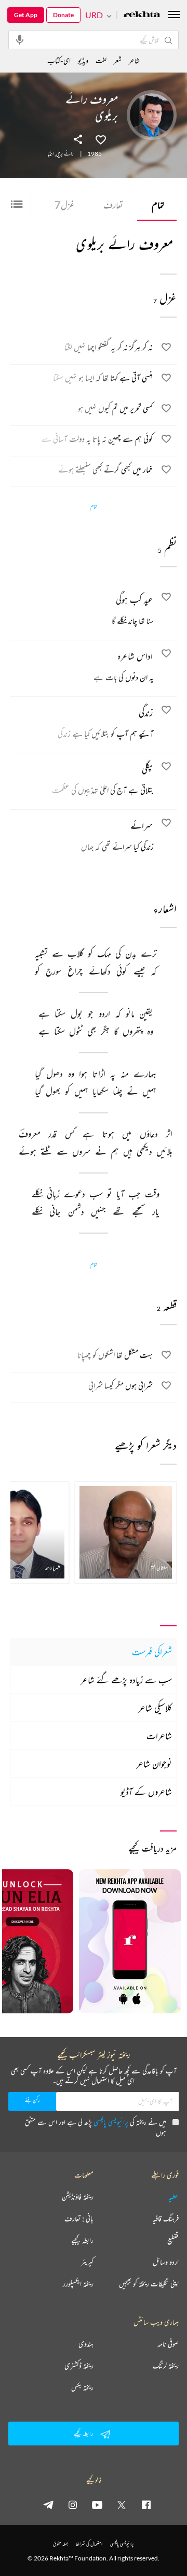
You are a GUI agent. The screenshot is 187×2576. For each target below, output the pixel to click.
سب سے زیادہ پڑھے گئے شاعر (126, 1680)
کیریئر (87, 2262)
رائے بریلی (65, 154)
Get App (26, 15)
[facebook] (146, 2505)
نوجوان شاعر (154, 1764)
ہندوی (86, 2344)
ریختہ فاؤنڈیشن (78, 2197)
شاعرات (159, 1736)
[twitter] (122, 2505)
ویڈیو (83, 60)
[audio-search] (20, 39)
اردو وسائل (166, 2262)
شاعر (134, 60)
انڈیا (50, 154)
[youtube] (97, 2505)
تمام (158, 205)
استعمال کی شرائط (89, 2544)
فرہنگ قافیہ (166, 2219)
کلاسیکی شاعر (155, 1708)
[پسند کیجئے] (101, 139)
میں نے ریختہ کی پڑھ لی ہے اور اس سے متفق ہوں (96, 2127)
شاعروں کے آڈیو (146, 1792)
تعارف (113, 205)
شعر (118, 60)
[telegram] (48, 2505)
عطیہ (173, 2197)
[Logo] (142, 15)
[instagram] (73, 2505)
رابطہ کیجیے (82, 2240)
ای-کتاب (59, 60)
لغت (101, 60)
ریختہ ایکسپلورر (78, 2284)
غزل (65, 205)
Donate (63, 15)
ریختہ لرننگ (166, 2366)
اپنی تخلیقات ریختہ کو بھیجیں (149, 2284)
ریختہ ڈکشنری (79, 2366)
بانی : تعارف (79, 2219)
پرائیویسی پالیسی (111, 2122)
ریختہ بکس (82, 2387)
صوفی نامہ (168, 2344)
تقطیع (173, 2240)
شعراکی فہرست (152, 1652)
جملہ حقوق (61, 2544)
